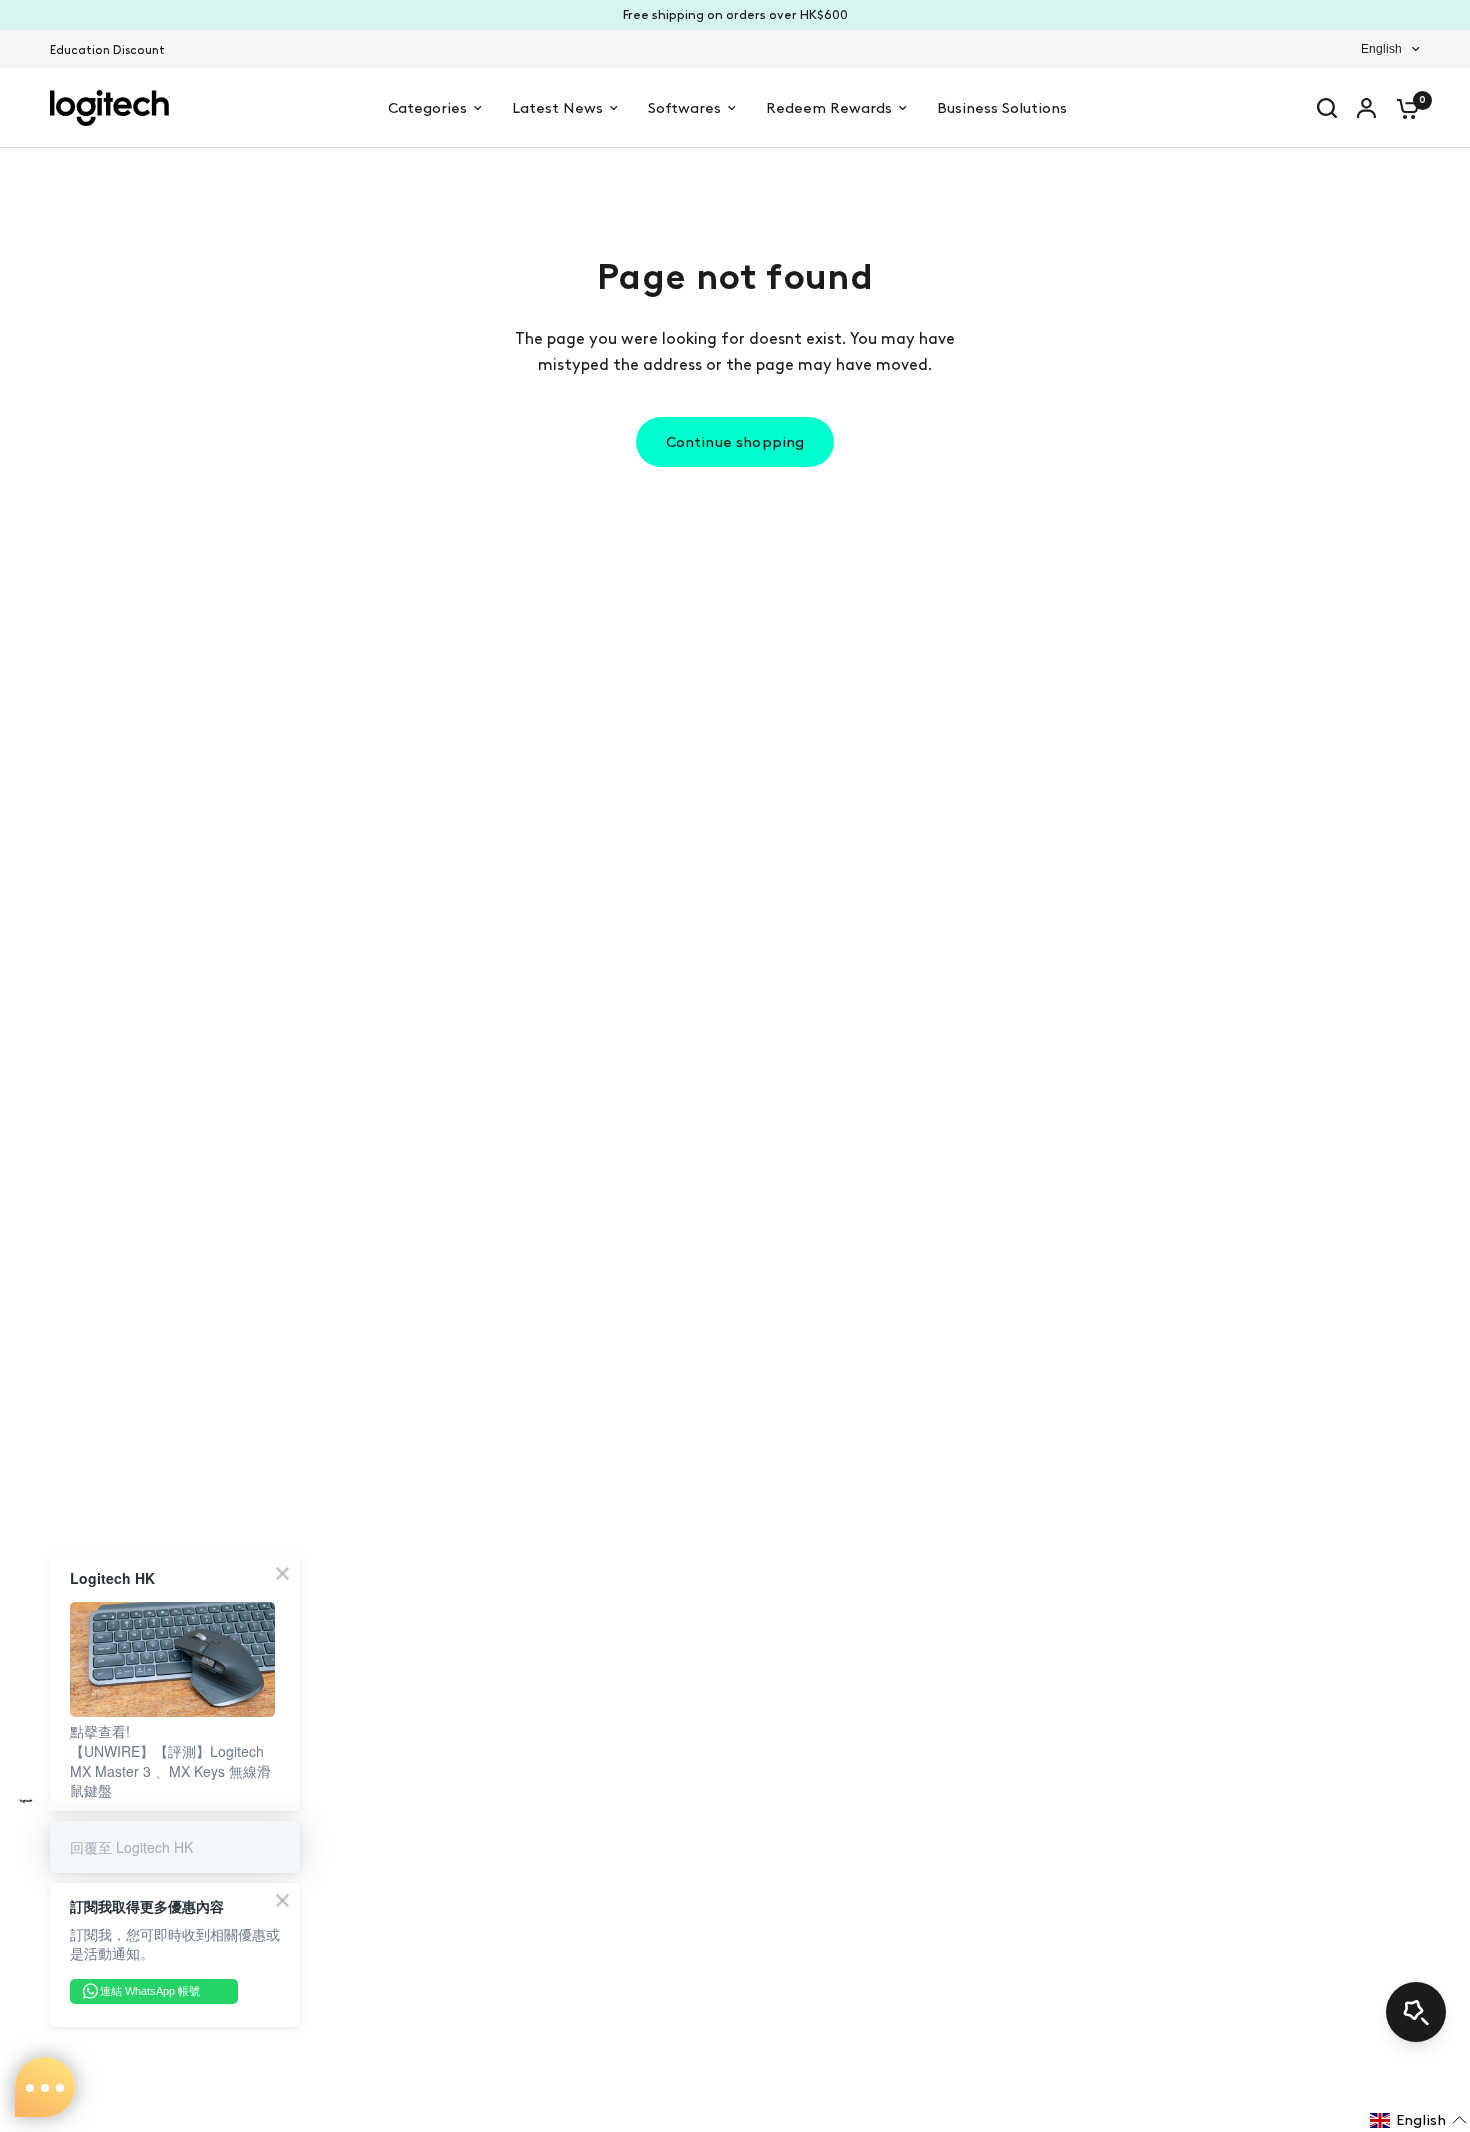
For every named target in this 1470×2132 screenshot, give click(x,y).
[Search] (1327, 108)
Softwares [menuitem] (684, 108)
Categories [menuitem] (427, 108)
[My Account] (1366, 108)
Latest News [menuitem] (557, 108)
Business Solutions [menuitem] (1002, 108)
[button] (1418, 2120)
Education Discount (107, 50)
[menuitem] (112, 50)
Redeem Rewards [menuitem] (829, 108)
